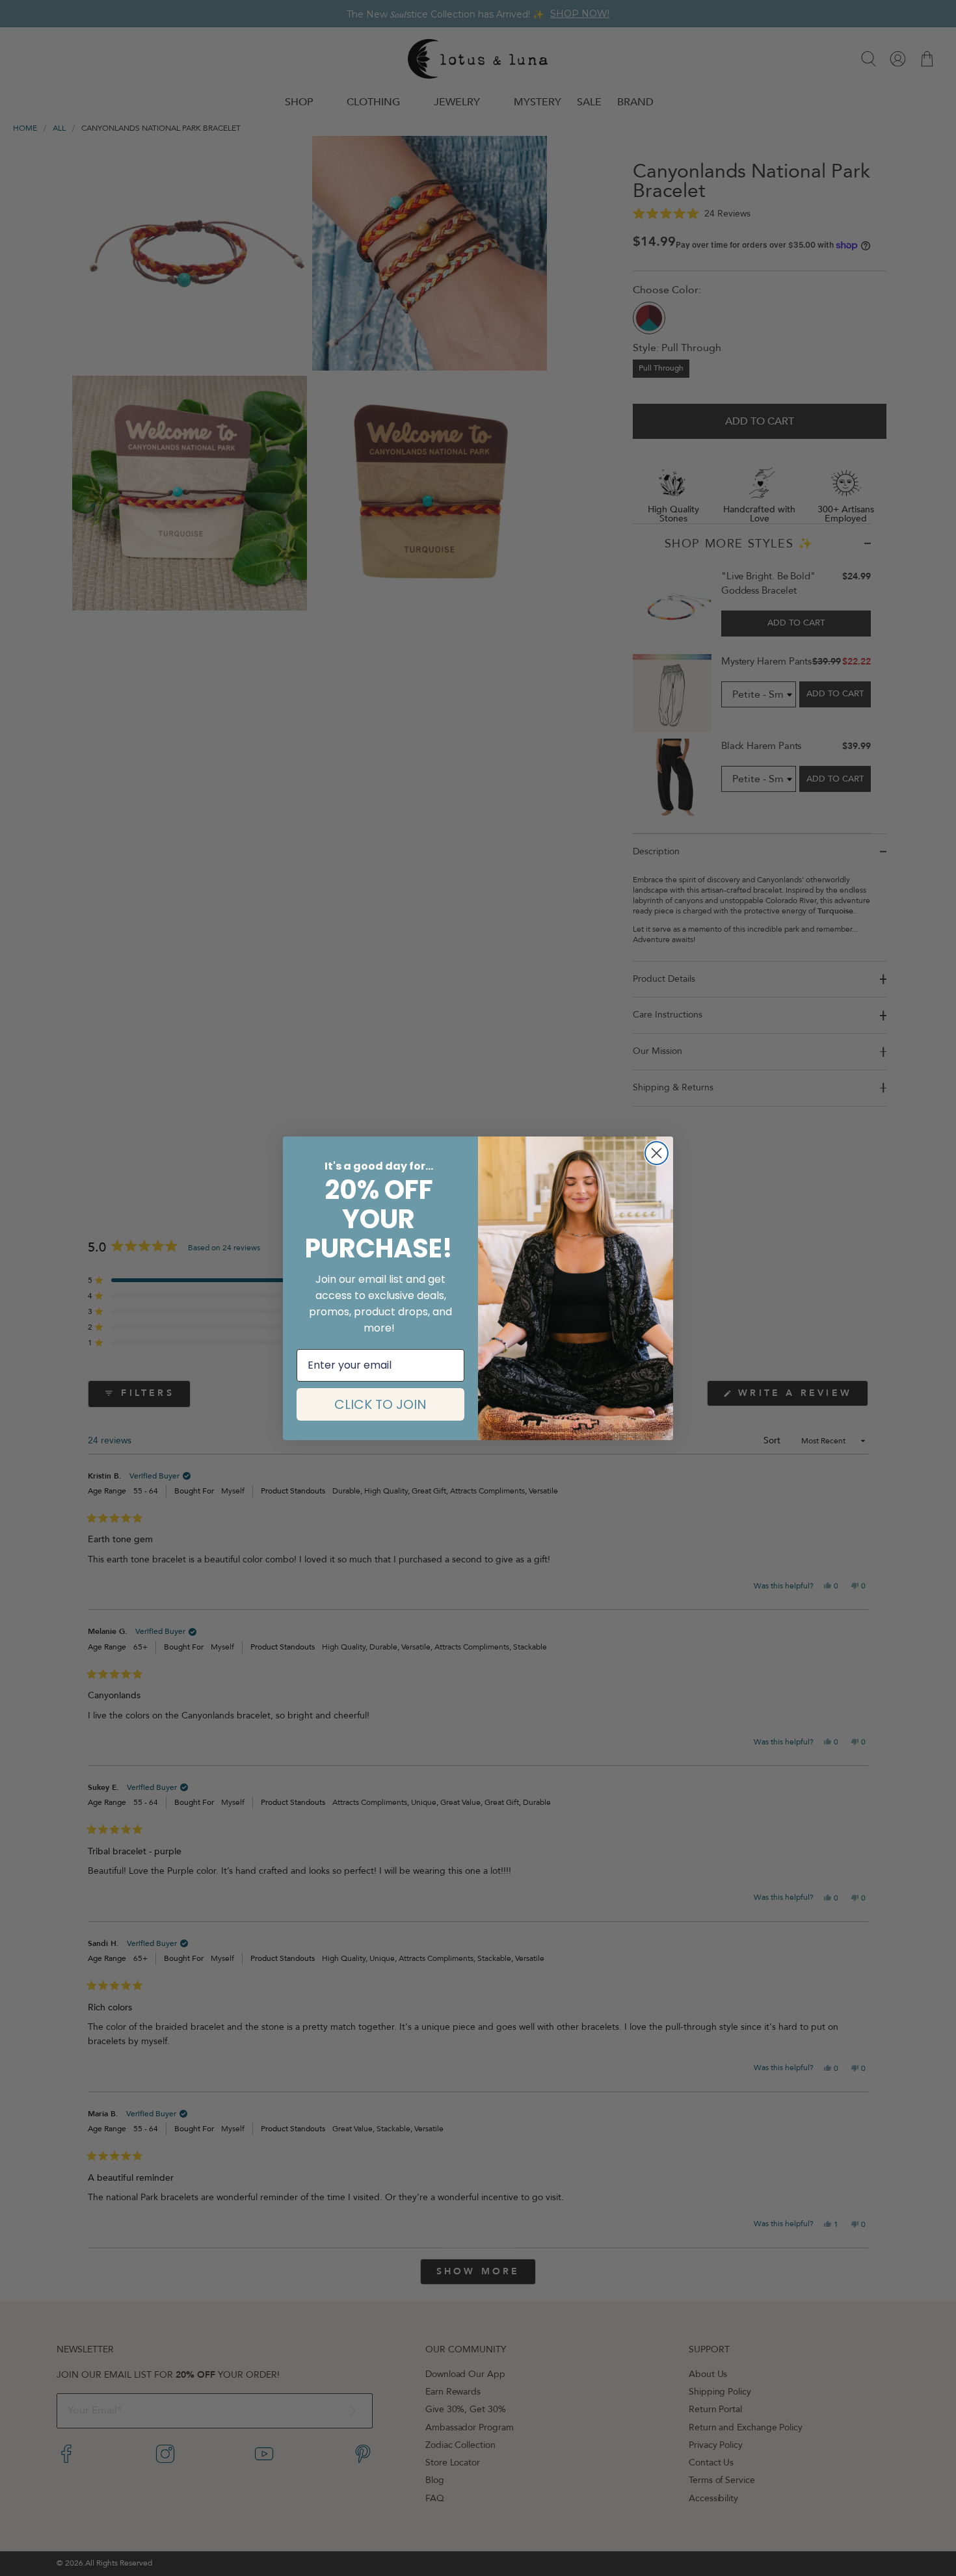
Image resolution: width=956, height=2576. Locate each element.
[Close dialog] (657, 1153)
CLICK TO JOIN (380, 1404)
